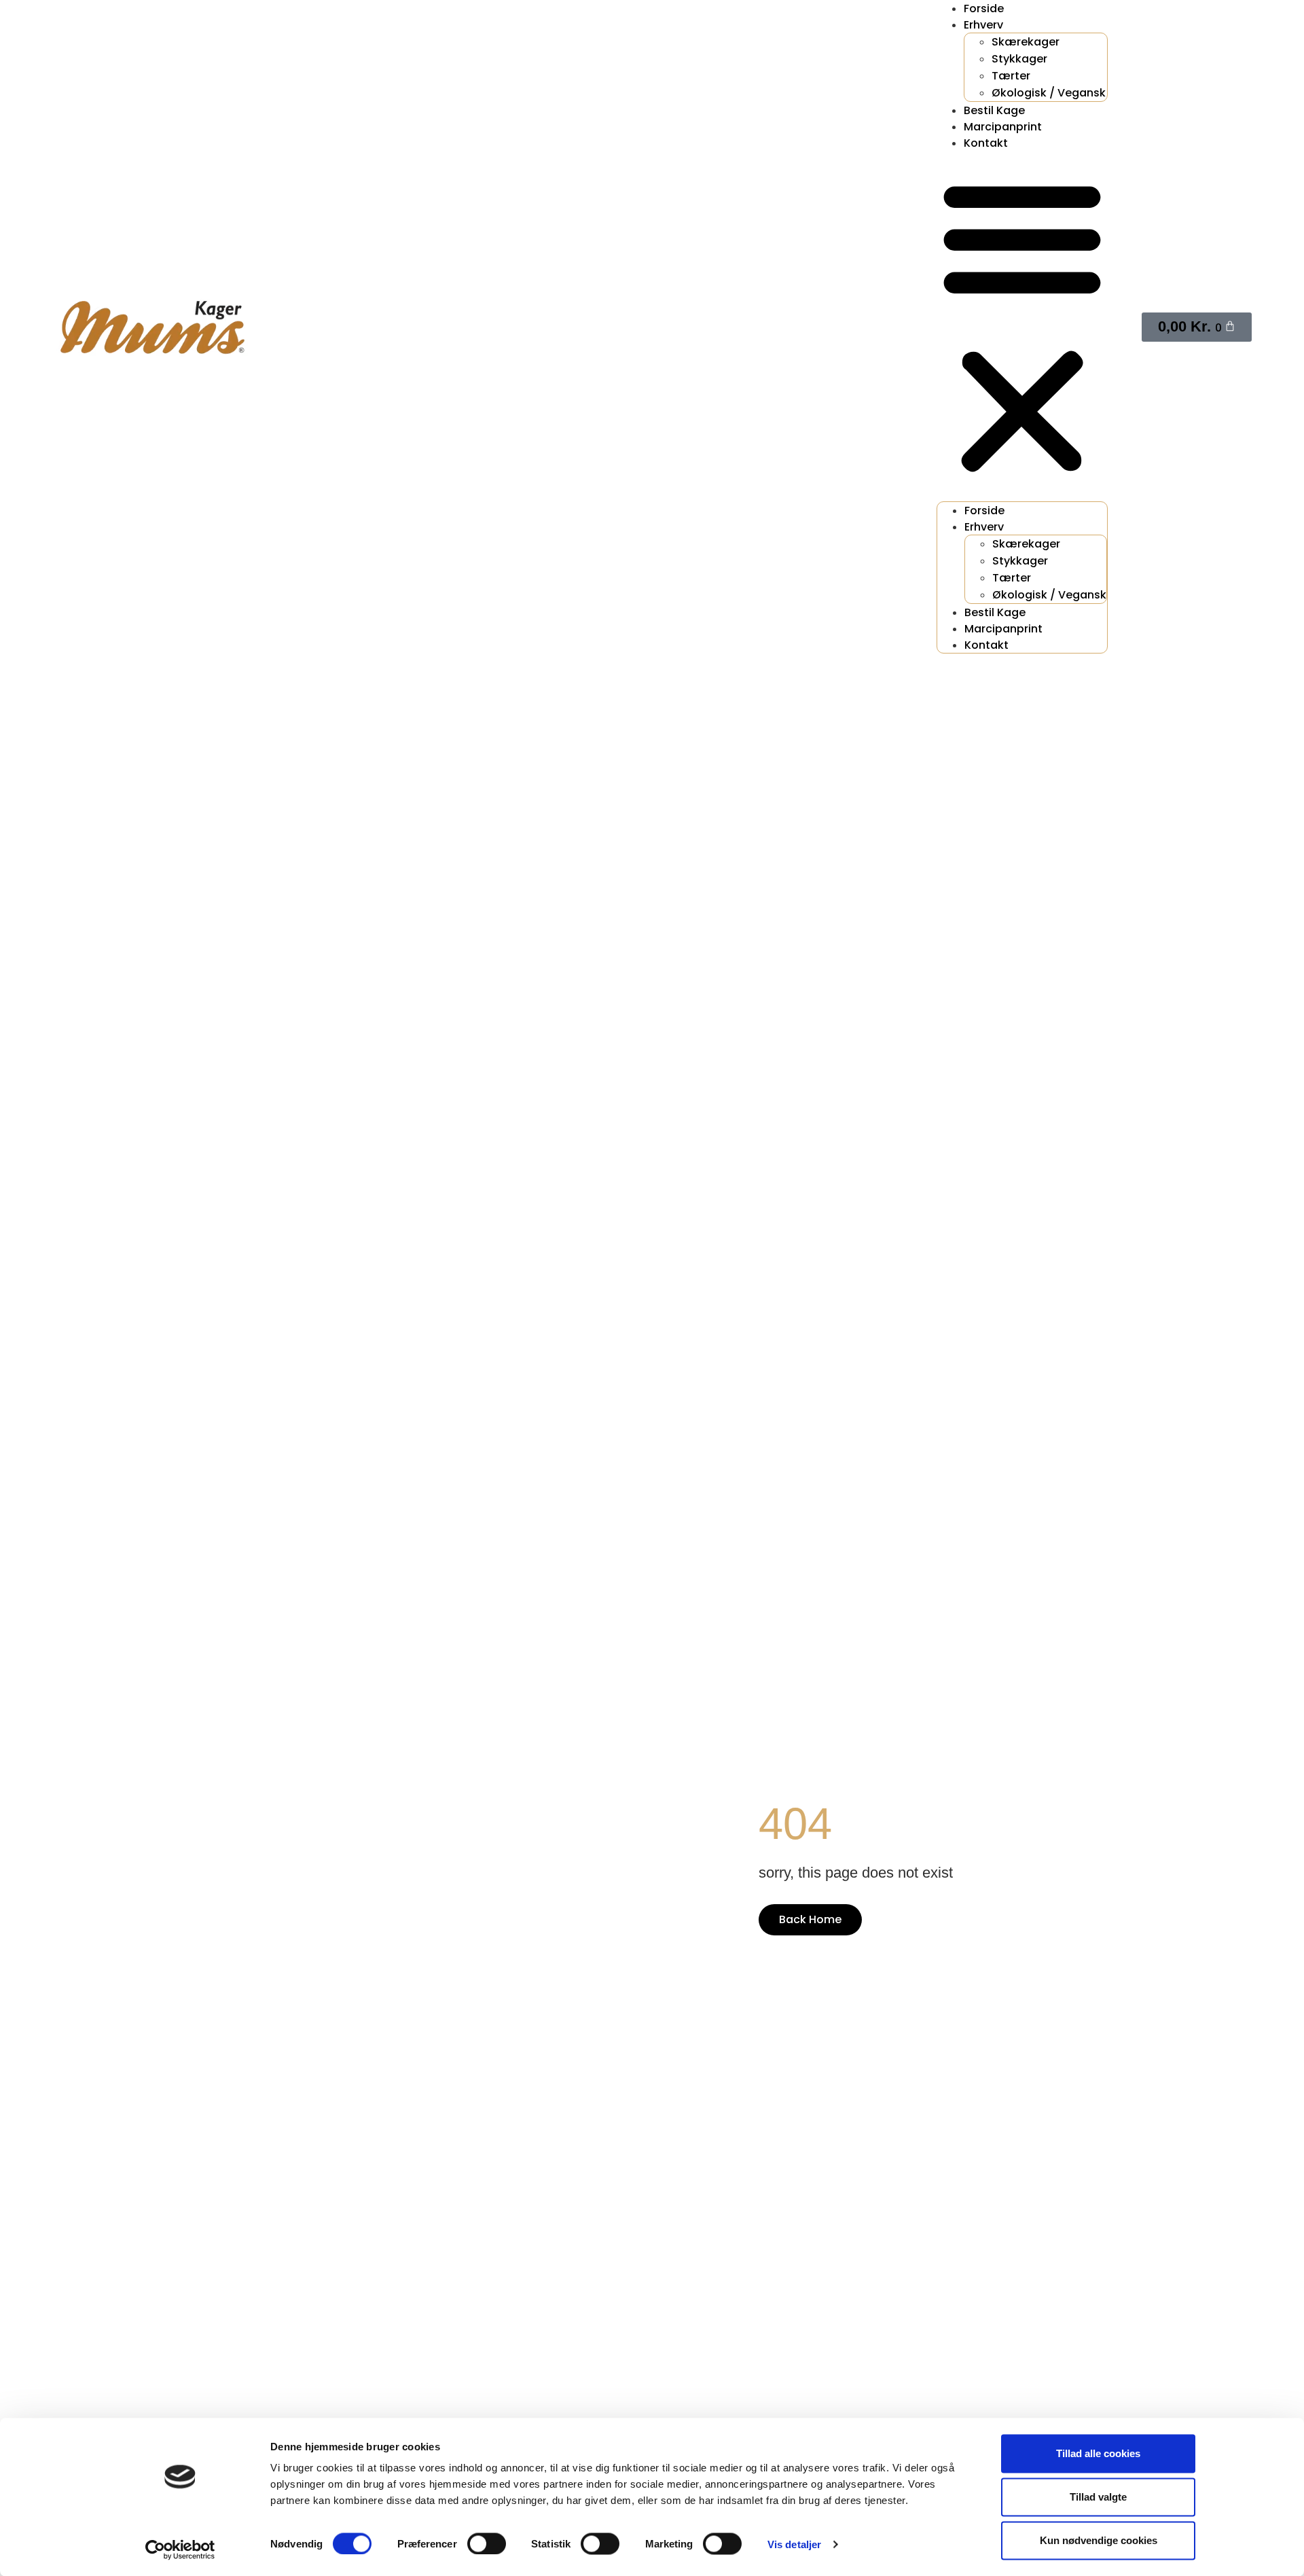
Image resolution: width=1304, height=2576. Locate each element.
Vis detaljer (794, 2544)
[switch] (487, 2543)
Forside (984, 511)
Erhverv (983, 25)
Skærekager (1026, 42)
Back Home (810, 1919)
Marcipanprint (1003, 127)
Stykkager (1019, 59)
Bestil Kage (994, 110)
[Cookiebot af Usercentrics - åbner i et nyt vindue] (180, 2550)
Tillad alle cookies (1098, 2453)
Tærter (1011, 76)
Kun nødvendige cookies (1099, 2540)
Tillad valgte (1098, 2497)
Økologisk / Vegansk (1049, 93)
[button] (1022, 326)
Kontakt (986, 143)
